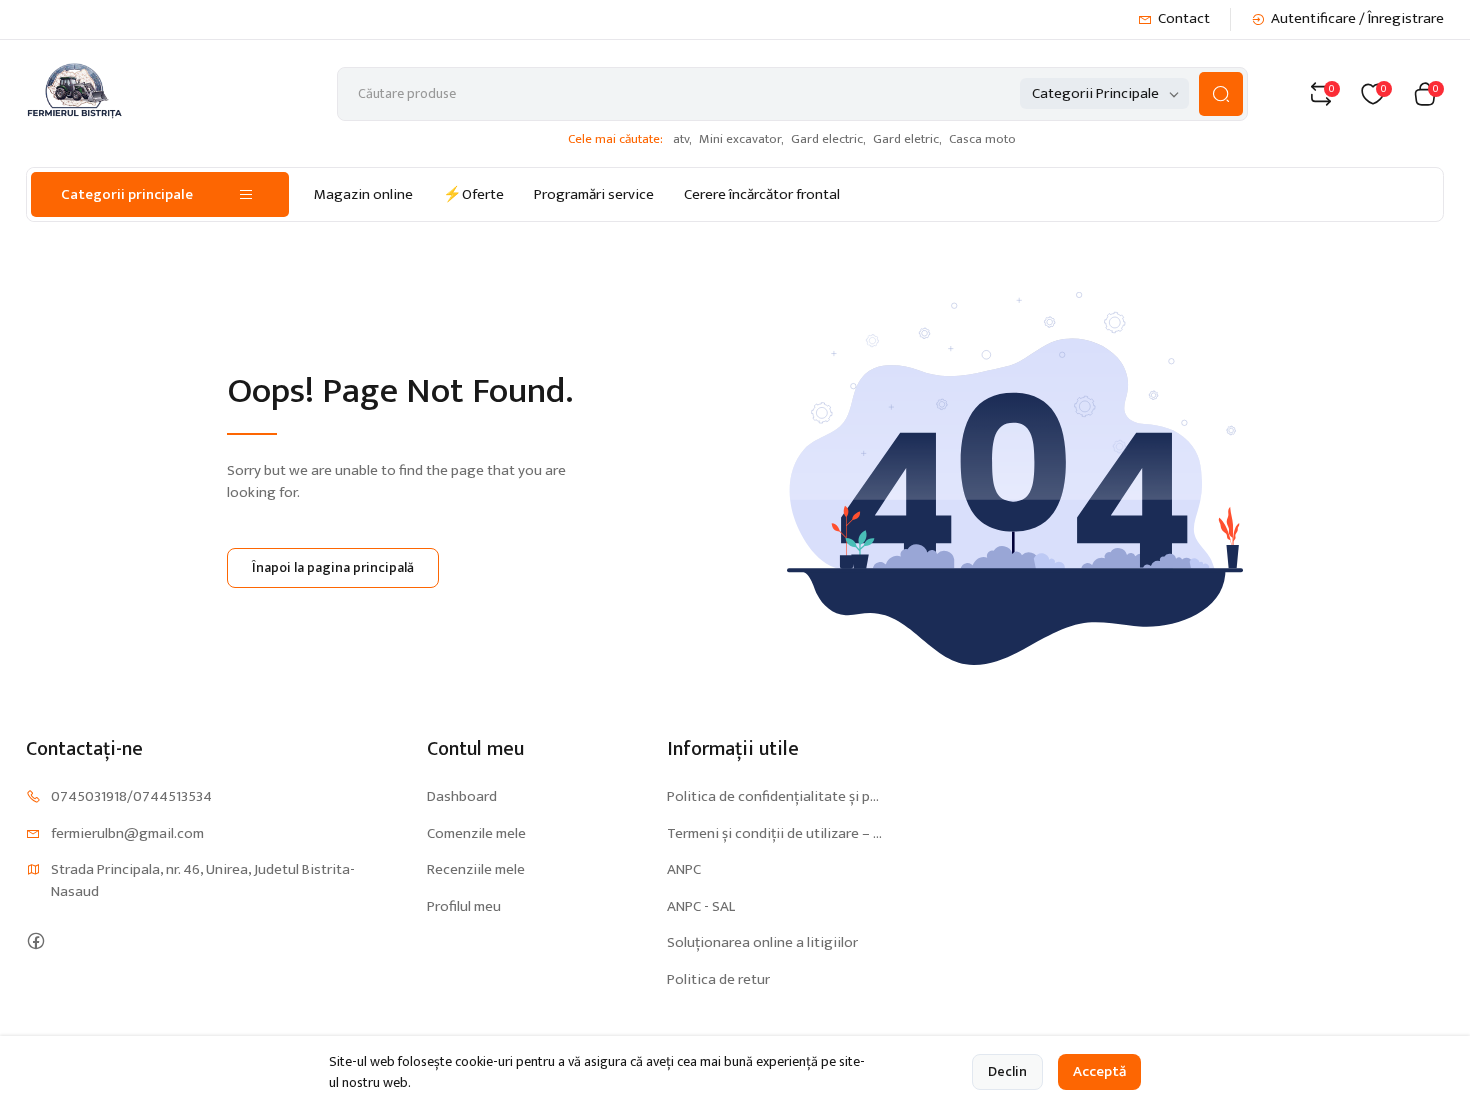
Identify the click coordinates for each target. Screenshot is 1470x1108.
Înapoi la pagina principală (333, 567)
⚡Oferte (473, 194)
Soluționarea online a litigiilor (762, 943)
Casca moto (982, 139)
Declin (1007, 1071)
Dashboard (462, 797)
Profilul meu (464, 907)
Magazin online (363, 194)
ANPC (684, 870)
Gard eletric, (907, 139)
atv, (682, 139)
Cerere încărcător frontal (762, 194)
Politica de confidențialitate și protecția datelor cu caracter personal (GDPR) (775, 797)
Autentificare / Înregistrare (1357, 19)
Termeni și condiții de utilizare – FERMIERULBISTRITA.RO (775, 834)
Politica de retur (718, 980)
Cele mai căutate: (615, 140)
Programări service (594, 194)
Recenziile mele (476, 870)
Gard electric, (828, 139)
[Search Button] (1221, 94)
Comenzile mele (476, 834)
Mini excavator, (741, 139)
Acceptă (1099, 1071)
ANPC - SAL (701, 907)
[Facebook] (35, 940)
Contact (1184, 19)
